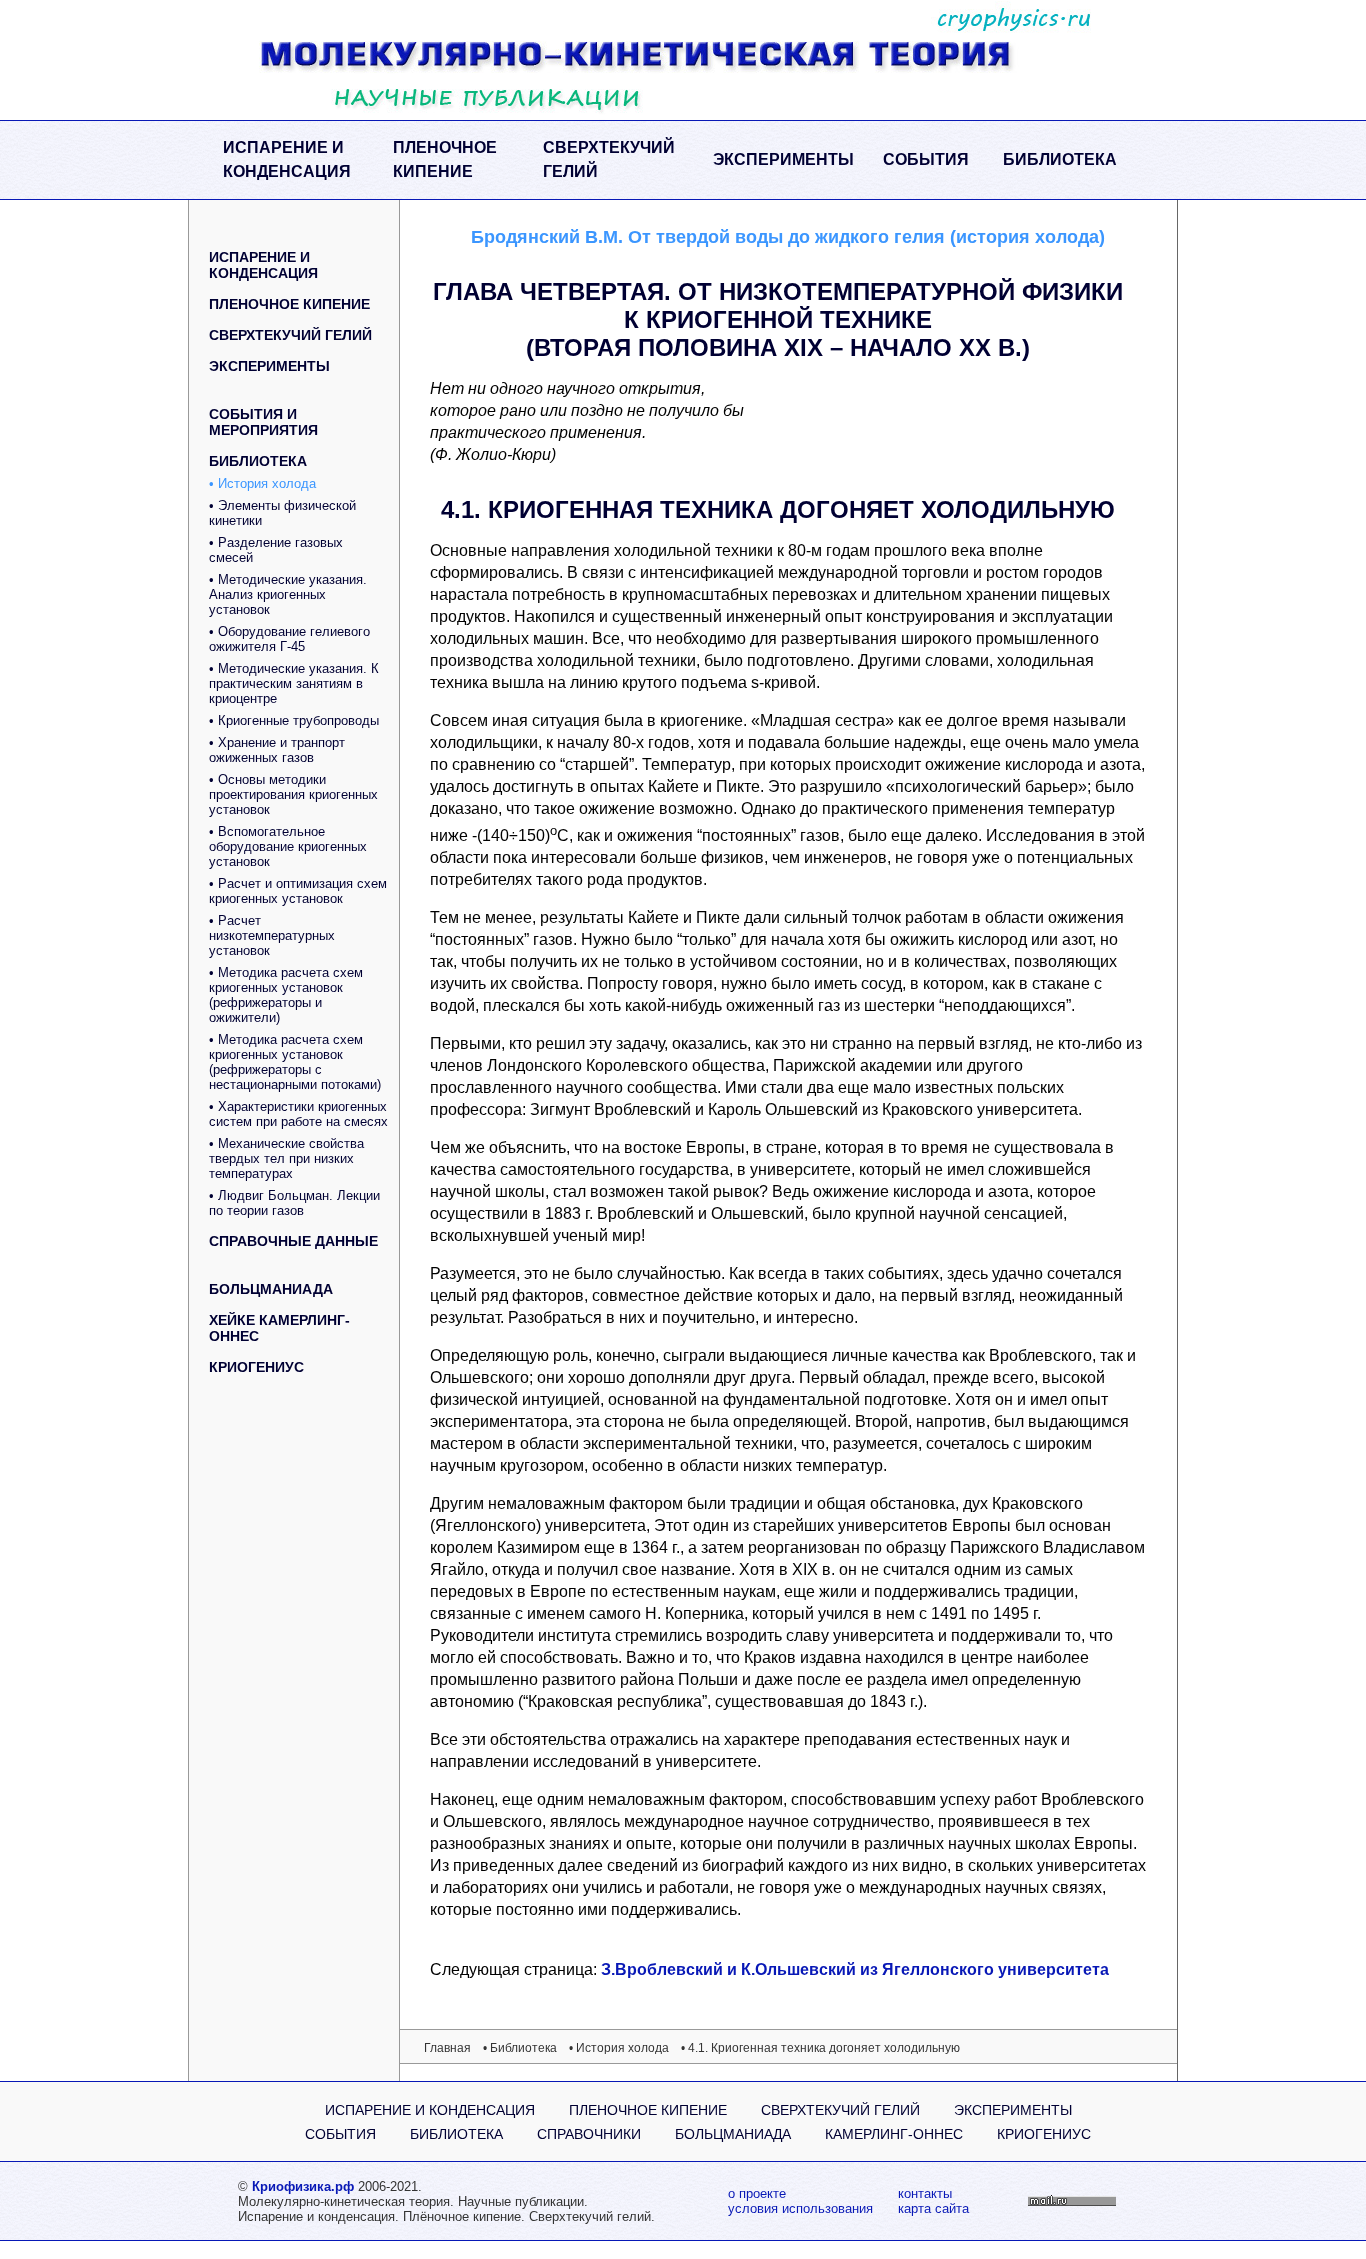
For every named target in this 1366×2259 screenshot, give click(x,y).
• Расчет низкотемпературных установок (272, 935)
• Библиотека (520, 2048)
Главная (447, 2048)
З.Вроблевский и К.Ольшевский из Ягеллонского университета (855, 1969)
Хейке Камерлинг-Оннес (279, 1328)
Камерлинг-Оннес (894, 2134)
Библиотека (1060, 159)
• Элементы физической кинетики (282, 513)
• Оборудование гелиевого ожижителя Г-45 (289, 639)
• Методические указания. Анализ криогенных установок (288, 594)
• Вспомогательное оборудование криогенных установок (288, 846)
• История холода (262, 483)
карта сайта (933, 2208)
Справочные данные (293, 1241)
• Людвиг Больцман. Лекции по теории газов (294, 1203)
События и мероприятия (263, 422)
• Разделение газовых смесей (276, 550)
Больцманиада (271, 1289)
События (926, 159)
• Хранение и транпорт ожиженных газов (277, 750)
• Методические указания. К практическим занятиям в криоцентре (294, 683)
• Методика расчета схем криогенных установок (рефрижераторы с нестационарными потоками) (295, 1062)
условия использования (800, 2208)
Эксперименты (783, 159)
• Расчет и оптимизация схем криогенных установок (298, 891)
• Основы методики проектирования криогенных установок (293, 794)
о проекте (757, 2193)
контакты (925, 2193)
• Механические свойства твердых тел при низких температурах (286, 1158)
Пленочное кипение (445, 159)
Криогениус (256, 1367)
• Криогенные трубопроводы (294, 720)
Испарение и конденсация (287, 159)
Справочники (589, 2134)
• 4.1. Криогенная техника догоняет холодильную (820, 2048)
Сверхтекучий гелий (609, 159)
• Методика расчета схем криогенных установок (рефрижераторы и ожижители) (286, 995)
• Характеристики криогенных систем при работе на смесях (298, 1114)
